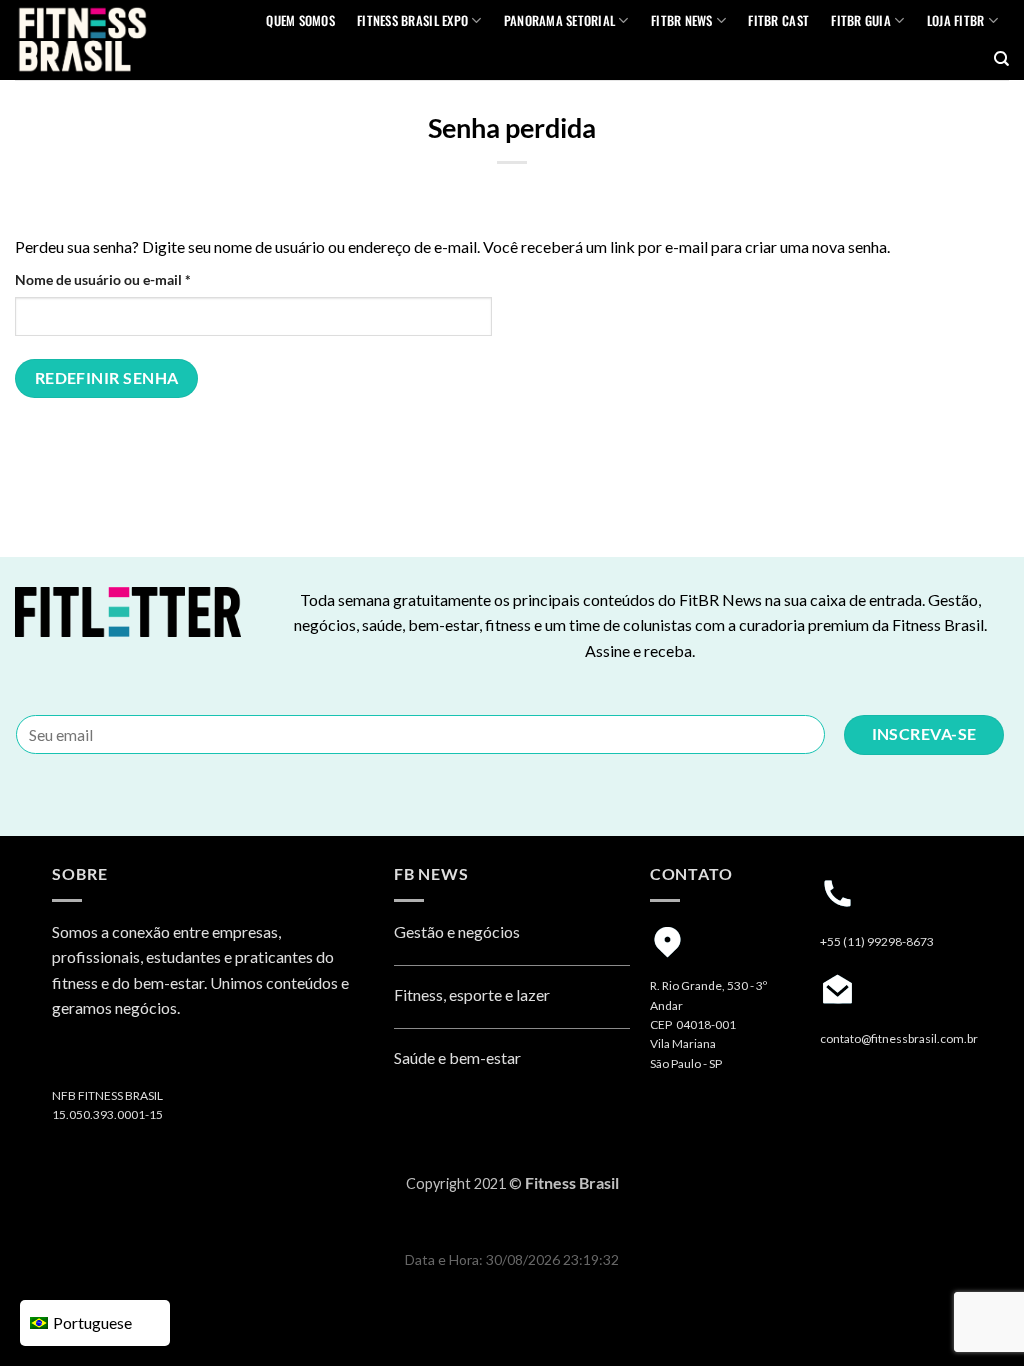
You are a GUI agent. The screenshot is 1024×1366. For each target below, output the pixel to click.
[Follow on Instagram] (71, 1060)
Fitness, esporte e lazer (472, 994)
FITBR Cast (778, 20)
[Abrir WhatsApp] (974, 1315)
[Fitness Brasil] (114, 40)
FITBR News (682, 20)
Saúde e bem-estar (457, 1057)
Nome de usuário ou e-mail (139, 279)
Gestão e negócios (457, 931)
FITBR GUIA (861, 20)
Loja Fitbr (956, 20)
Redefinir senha (107, 378)
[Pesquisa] (1001, 59)
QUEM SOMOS (300, 20)
